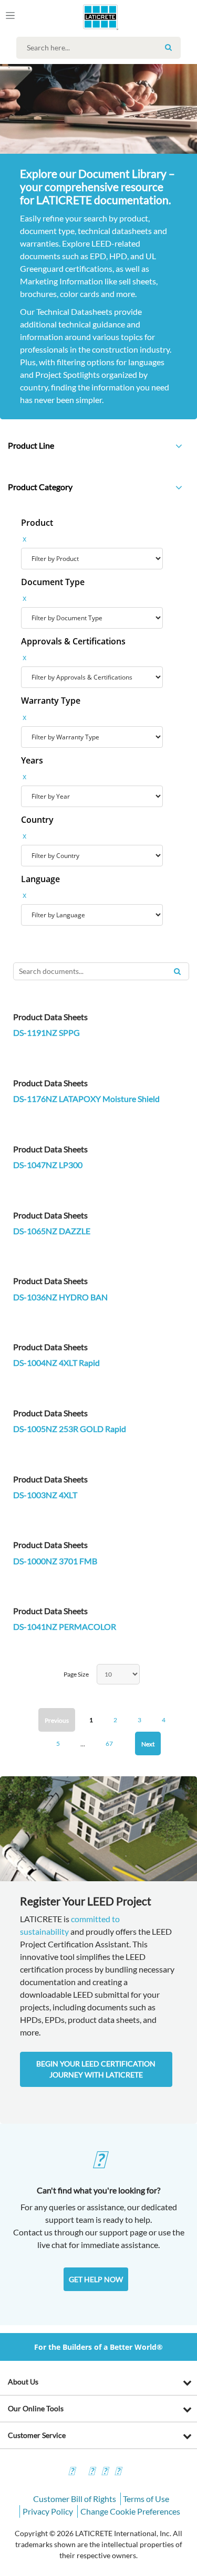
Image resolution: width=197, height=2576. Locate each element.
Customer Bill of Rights (75, 2499)
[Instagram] (91, 2472)
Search (169, 47)
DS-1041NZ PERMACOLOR (65, 1626)
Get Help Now (96, 2279)
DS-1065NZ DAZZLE (52, 1231)
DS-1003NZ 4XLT (45, 1495)
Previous (57, 1720)
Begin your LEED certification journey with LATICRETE (96, 2069)
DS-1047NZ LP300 (48, 1165)
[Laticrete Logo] (85, 17)
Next (148, 1744)
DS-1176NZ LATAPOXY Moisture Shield (86, 1099)
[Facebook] (71, 2472)
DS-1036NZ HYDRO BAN (60, 1297)
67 (109, 1743)
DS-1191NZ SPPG (46, 1032)
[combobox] (101, 48)
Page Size (76, 1674)
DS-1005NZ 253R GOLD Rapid (70, 1429)
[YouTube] (105, 2472)
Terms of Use (146, 2499)
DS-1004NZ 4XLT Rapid (56, 1363)
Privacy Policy (48, 2511)
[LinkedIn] (118, 2472)
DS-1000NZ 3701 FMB (55, 1561)
